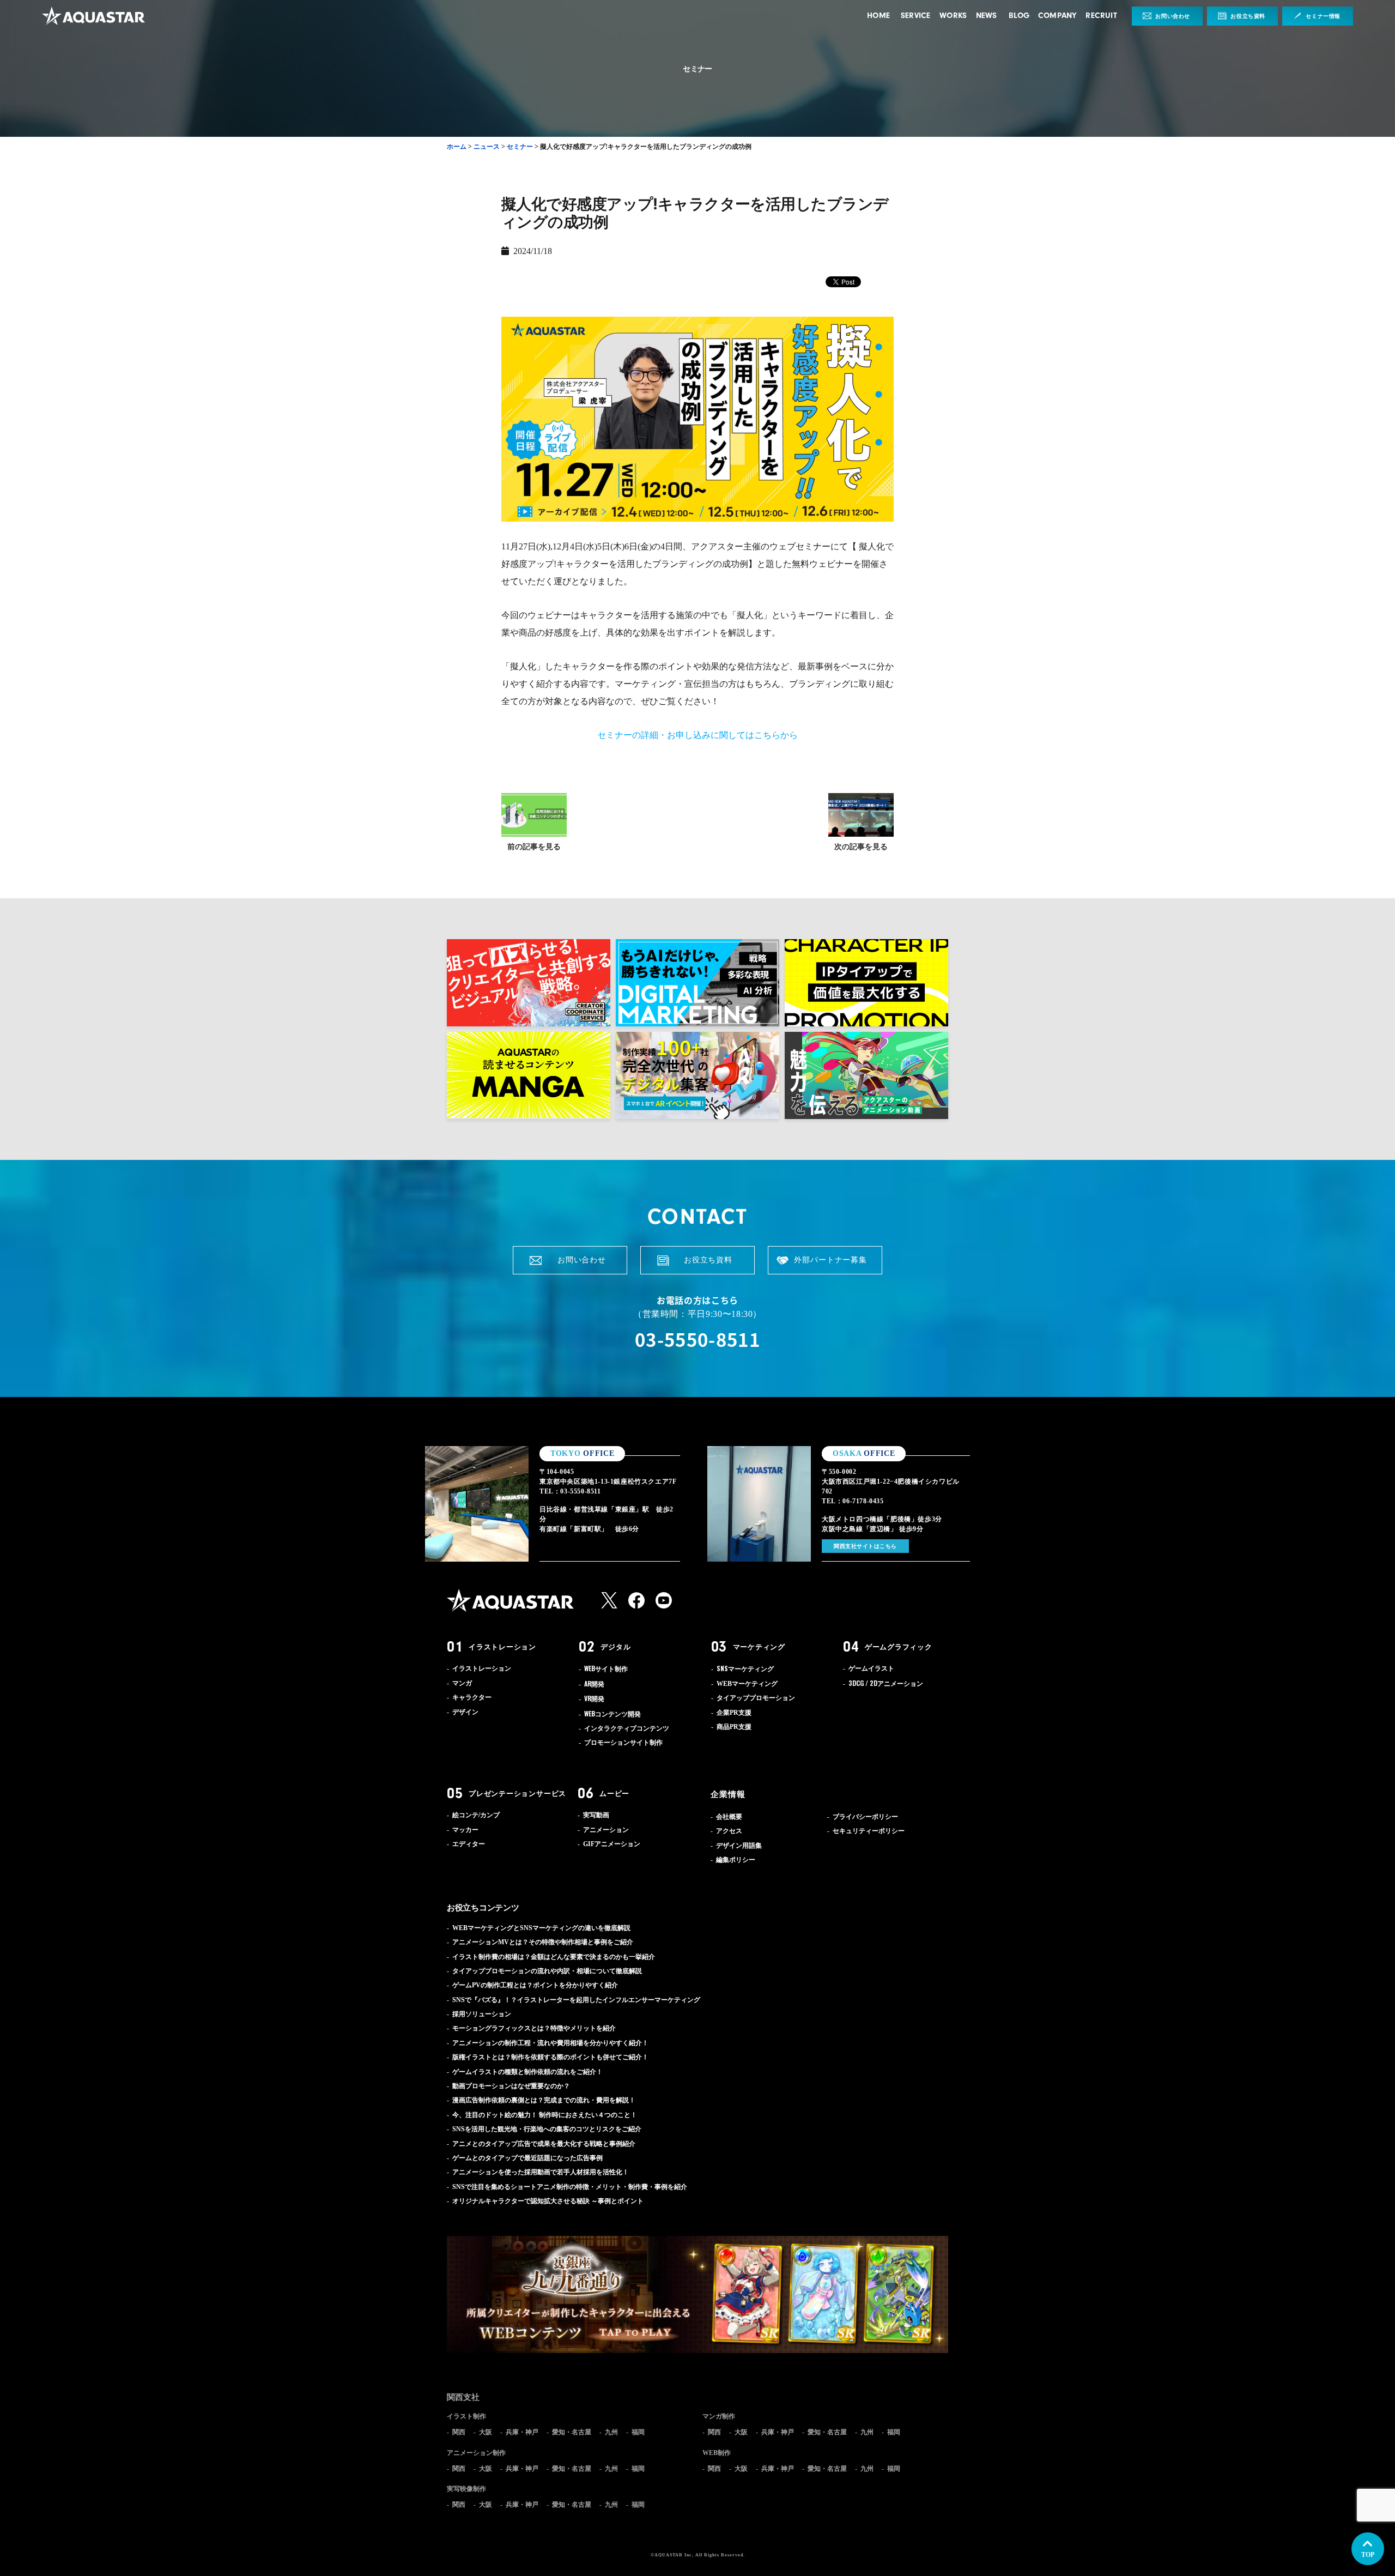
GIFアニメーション (612, 1844)
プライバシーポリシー (865, 1817)
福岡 (638, 2432)
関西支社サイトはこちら (865, 1546)
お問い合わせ (1173, 16)
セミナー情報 (1323, 16)
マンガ (462, 1683)
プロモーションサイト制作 (623, 1743)
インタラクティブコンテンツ (627, 1728)
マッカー (465, 1830)
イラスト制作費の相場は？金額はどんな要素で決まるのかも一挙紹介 (554, 1957)
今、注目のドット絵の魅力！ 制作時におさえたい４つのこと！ (545, 2115)
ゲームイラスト (871, 1668)
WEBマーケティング (747, 1684)
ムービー (614, 1793)
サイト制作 (606, 1669)
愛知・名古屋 (572, 2432)
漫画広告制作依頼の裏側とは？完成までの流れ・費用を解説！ (544, 2100)
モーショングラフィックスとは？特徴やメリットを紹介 (534, 2028)
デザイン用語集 (739, 1846)
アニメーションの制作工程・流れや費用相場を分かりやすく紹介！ (550, 2043)
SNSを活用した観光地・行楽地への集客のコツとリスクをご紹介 (547, 2129)
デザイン (465, 1712)
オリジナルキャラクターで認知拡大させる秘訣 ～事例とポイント (548, 2201)
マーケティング (759, 1647)
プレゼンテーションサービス (517, 1793)
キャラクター (472, 1697)
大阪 (486, 2432)
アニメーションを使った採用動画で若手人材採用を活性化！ (541, 2172)
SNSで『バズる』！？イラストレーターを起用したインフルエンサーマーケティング (576, 2000)
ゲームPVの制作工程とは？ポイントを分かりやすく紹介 (535, 1985)
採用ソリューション (482, 2014)
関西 (459, 2432)
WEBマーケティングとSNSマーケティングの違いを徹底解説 (541, 1928)
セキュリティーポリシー (869, 1831)
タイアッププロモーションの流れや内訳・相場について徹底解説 (547, 1971)
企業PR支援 (734, 1713)
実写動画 (596, 1815)
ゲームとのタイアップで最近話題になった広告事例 (527, 2158)
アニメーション (886, 1684)
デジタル (615, 1647)
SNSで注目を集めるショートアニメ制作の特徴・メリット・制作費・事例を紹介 (570, 2187)
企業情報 (728, 1794)
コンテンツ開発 (612, 1714)
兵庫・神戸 (522, 2432)
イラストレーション (502, 1647)
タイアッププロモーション (756, 1698)
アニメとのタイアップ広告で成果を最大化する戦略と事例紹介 (544, 2144)
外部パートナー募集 (830, 1260)
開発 (594, 1684)
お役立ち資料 (1248, 16)
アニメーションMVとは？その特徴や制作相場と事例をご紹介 (543, 1942)
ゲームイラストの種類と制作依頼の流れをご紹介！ (527, 2072)
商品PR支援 (734, 1727)
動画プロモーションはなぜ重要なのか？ (511, 2086)
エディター (469, 1844)
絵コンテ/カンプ (476, 1815)
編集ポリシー (736, 1860)
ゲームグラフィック (899, 1647)
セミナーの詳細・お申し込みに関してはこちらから (697, 735)
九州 (611, 2432)
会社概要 (729, 1817)
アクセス (729, 1831)
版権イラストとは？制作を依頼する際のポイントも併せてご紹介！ (550, 2057)
